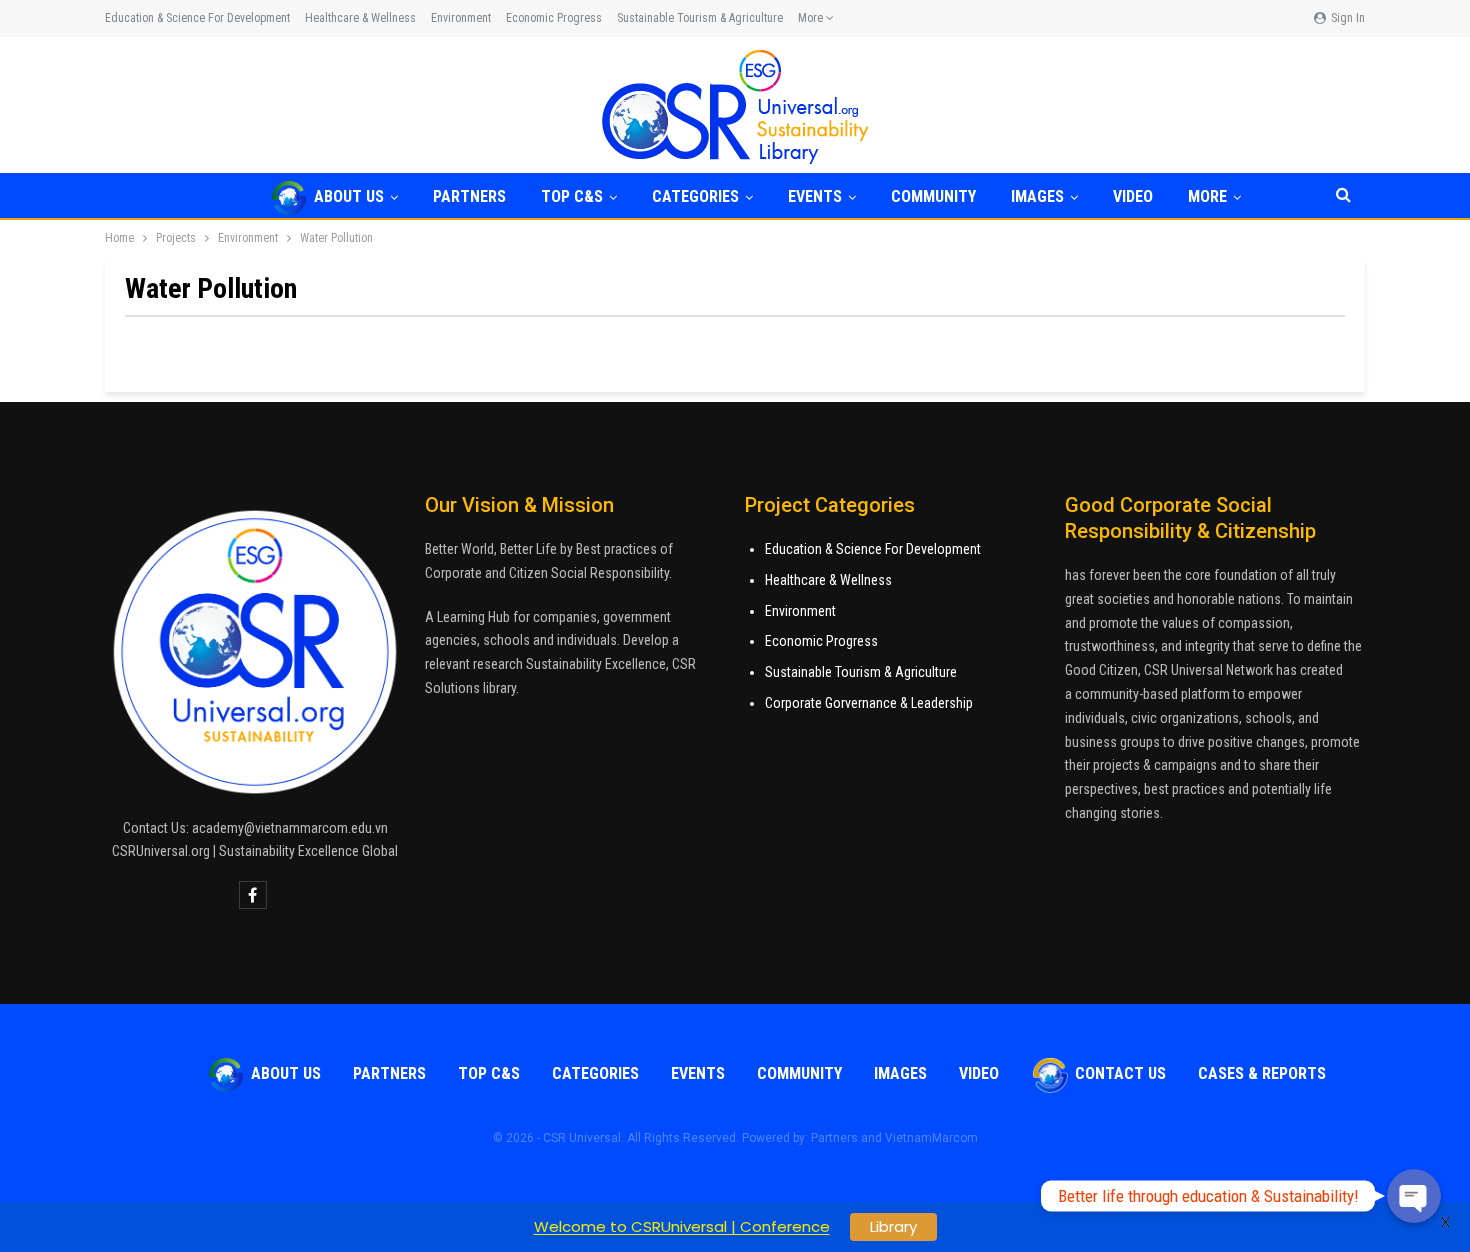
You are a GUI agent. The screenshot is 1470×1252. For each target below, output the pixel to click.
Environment (461, 18)
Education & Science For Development (873, 549)
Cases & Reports (1262, 1073)
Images (1037, 196)
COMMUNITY (933, 196)
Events (815, 196)
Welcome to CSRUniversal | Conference (682, 1226)
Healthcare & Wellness (360, 18)
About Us (349, 196)
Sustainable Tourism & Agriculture (700, 18)
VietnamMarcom (931, 1138)
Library (893, 1226)
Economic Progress (554, 18)
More (812, 18)
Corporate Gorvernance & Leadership (869, 703)
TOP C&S (572, 196)
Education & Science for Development (197, 18)
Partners (469, 196)
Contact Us (1120, 1073)
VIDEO (1133, 196)
